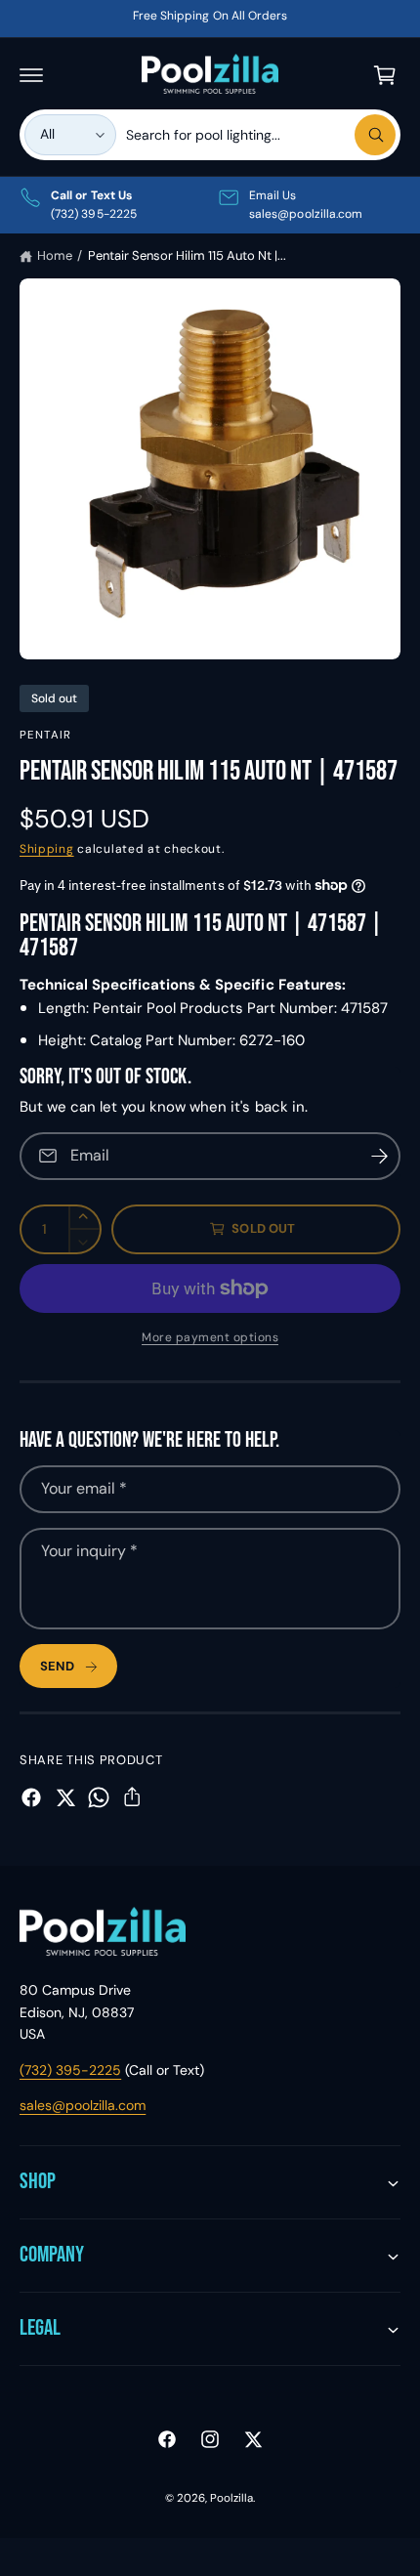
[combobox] (261, 135)
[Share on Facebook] (31, 1797)
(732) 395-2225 (70, 2070)
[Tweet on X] (65, 1797)
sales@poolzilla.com (83, 2105)
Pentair (45, 735)
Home (55, 255)
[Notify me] (379, 1156)
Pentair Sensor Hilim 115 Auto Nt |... (188, 255)
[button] (31, 75)
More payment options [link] (210, 1337)
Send (57, 1666)
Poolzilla (231, 2498)
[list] (210, 205)
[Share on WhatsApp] (99, 1797)
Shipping (47, 849)
